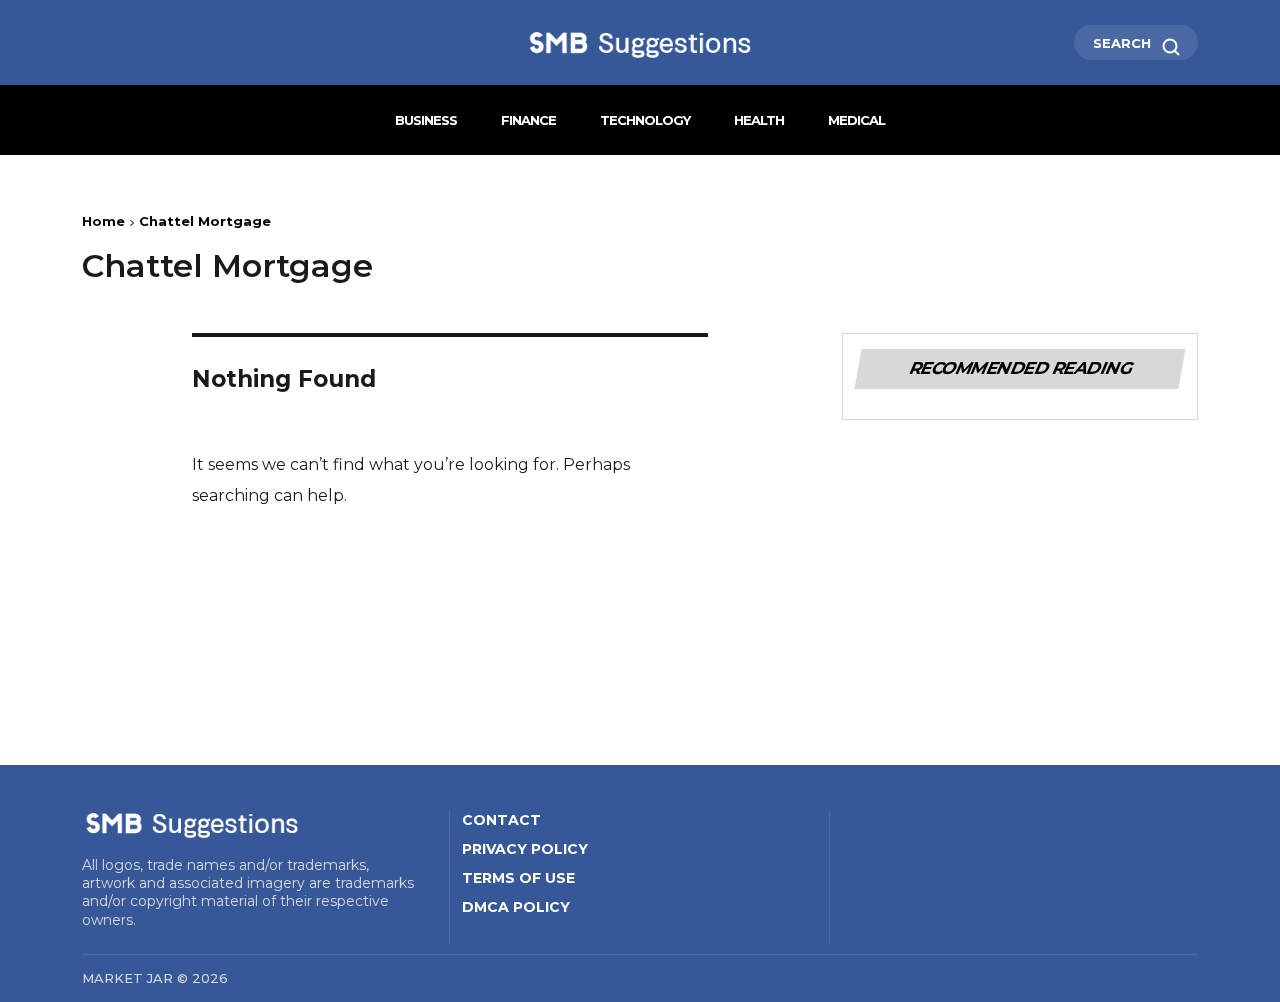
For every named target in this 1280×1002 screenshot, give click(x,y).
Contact (501, 820)
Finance (528, 120)
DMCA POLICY (516, 907)
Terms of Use (518, 878)
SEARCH (1124, 43)
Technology (645, 120)
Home (103, 221)
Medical (856, 120)
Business (426, 120)
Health (759, 120)
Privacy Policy (525, 849)
